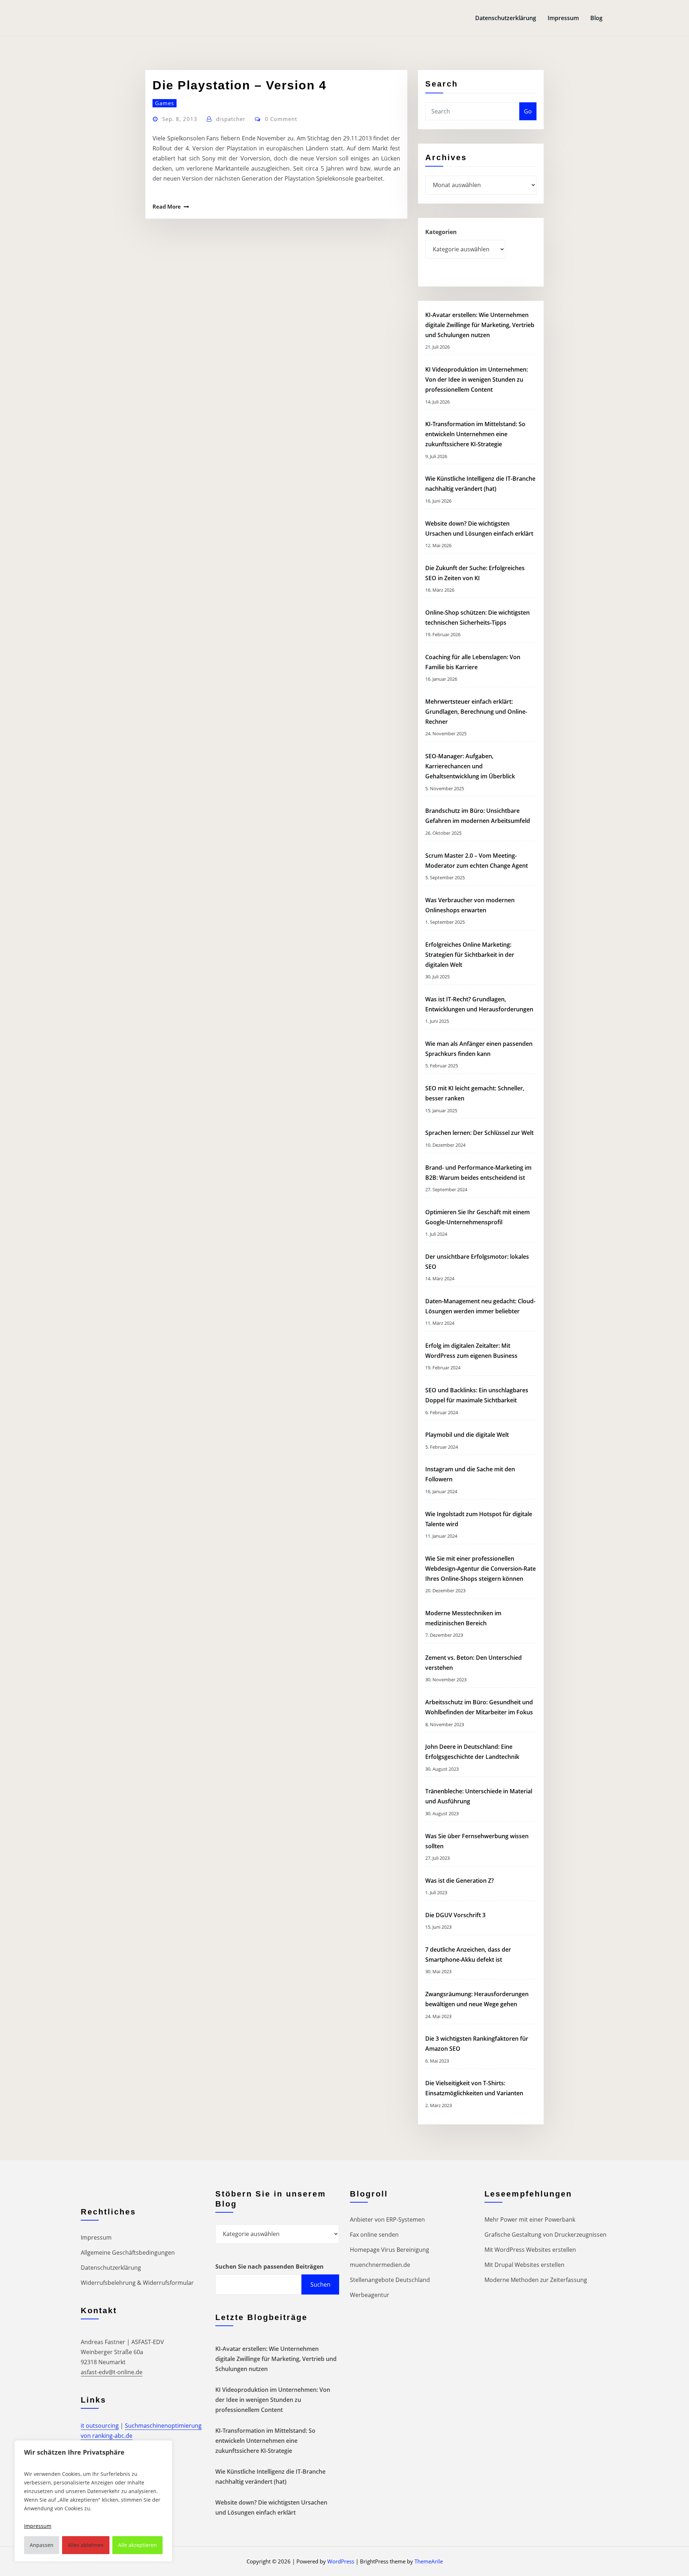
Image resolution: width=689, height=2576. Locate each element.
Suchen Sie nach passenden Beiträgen (269, 2267)
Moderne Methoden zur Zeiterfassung (536, 2280)
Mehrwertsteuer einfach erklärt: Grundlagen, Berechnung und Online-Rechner (476, 712)
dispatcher (231, 119)
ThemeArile (429, 2561)
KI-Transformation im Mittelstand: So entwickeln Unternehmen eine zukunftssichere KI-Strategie (475, 434)
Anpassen (42, 2545)
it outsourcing (100, 2426)
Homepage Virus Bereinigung (390, 2250)
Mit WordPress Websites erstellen (530, 2250)
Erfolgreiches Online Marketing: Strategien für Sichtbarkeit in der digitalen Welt (470, 955)
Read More (167, 206)
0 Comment (281, 119)
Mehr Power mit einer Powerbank (530, 2219)
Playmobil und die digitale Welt (467, 1435)
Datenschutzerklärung (506, 18)
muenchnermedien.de (380, 2265)
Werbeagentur (370, 2295)
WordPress (341, 2561)
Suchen (320, 2284)
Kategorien (441, 232)
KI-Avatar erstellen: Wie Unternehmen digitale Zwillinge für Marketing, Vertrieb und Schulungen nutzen (480, 325)
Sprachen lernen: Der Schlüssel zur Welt (479, 1133)
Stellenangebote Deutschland (390, 2280)
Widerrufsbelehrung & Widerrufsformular (137, 2283)
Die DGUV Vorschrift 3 (456, 1915)
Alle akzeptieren (137, 2545)
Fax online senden (374, 2235)
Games (165, 103)
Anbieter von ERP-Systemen (387, 2219)
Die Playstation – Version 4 (240, 85)
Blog (596, 18)
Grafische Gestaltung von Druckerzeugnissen (545, 2235)
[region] (93, 2501)
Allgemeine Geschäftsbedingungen (128, 2253)
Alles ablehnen (86, 2545)
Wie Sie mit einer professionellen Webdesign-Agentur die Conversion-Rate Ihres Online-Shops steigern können (481, 1569)
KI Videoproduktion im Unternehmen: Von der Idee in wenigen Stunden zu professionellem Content (477, 379)
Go (528, 111)
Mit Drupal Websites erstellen (524, 2265)
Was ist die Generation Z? (460, 1881)
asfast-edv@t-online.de (112, 2372)
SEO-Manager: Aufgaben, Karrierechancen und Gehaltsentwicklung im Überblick (470, 766)
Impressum (563, 18)
